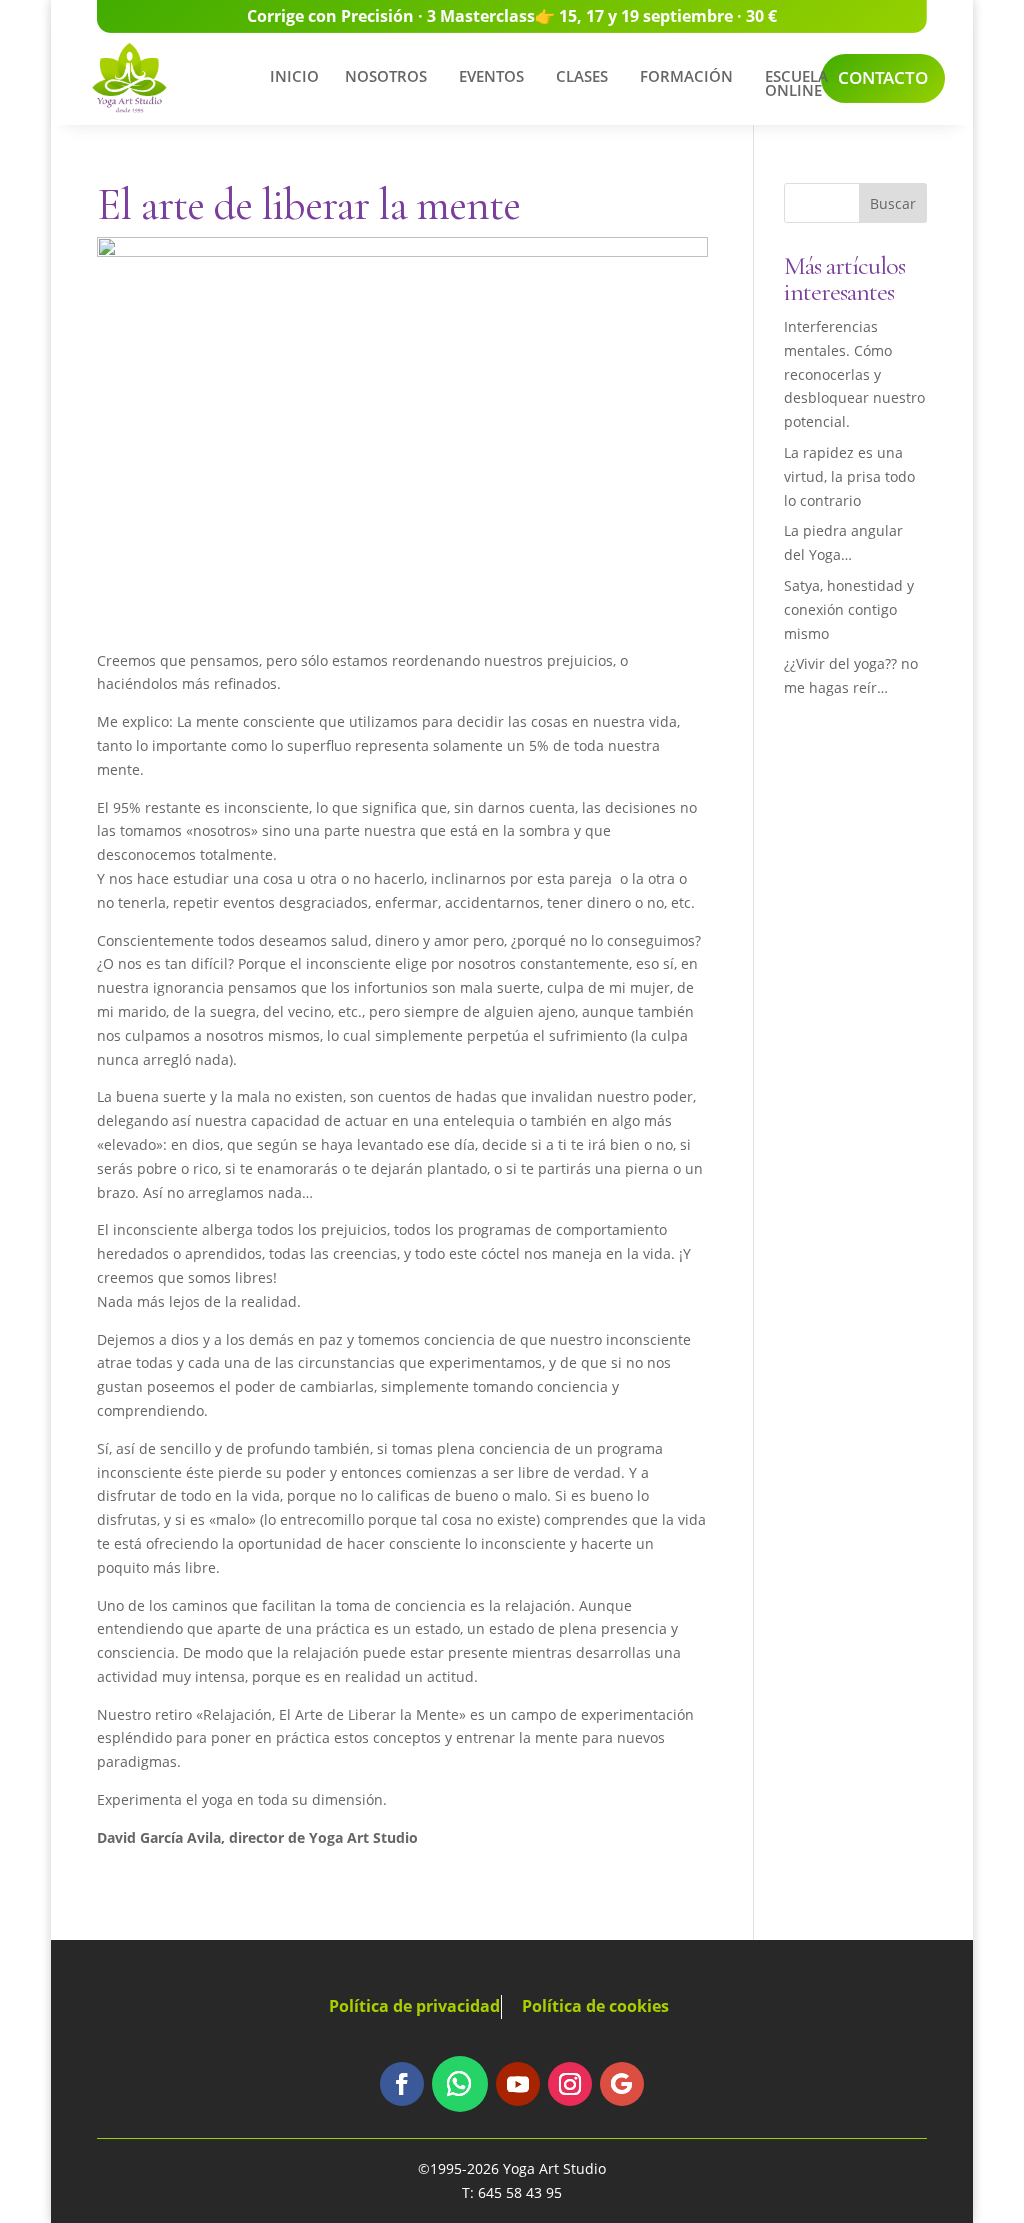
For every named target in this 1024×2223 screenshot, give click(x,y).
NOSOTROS (386, 76)
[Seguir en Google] (622, 2084)
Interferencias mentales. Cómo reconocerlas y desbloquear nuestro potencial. (854, 374)
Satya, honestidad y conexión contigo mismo (849, 609)
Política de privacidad (414, 2006)
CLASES (582, 76)
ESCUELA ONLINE (796, 83)
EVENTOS (491, 76)
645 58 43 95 (520, 2192)
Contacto (883, 77)
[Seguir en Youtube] (518, 2084)
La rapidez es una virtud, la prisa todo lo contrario (849, 476)
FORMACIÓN (686, 76)
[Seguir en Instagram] (570, 2084)
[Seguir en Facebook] (402, 2084)
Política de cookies (595, 2006)
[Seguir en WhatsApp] (460, 2084)
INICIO (294, 76)
